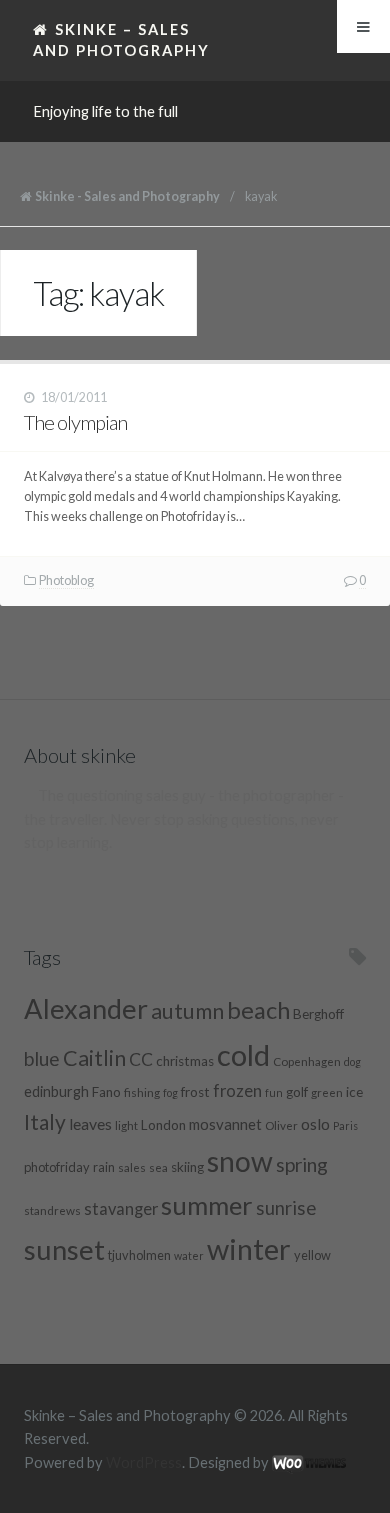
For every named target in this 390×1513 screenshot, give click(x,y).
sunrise (286, 1208)
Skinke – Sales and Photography (121, 39)
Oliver (281, 1125)
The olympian (75, 422)
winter (249, 1248)
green (327, 1092)
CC (141, 1059)
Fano (106, 1092)
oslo (315, 1123)
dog (352, 1061)
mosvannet (225, 1124)
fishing (142, 1092)
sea (158, 1167)
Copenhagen (307, 1061)
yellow (312, 1255)
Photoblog (66, 580)
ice (354, 1092)
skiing (187, 1167)
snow (240, 1161)
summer (207, 1205)
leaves (90, 1123)
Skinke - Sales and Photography (127, 196)
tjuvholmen (139, 1255)
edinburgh (56, 1091)
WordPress (144, 1462)
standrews (52, 1210)
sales (132, 1167)
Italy (45, 1121)
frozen (237, 1091)
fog (170, 1092)
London (163, 1125)
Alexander (86, 1008)
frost (195, 1092)
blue (42, 1058)
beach (258, 1010)
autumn (187, 1011)
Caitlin (94, 1058)
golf (297, 1092)
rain (104, 1167)
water (189, 1255)
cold (243, 1054)
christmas (185, 1061)
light (126, 1125)
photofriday (57, 1167)
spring (302, 1164)
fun (274, 1092)
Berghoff (318, 1014)
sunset (64, 1249)
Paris (345, 1125)
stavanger (121, 1209)
